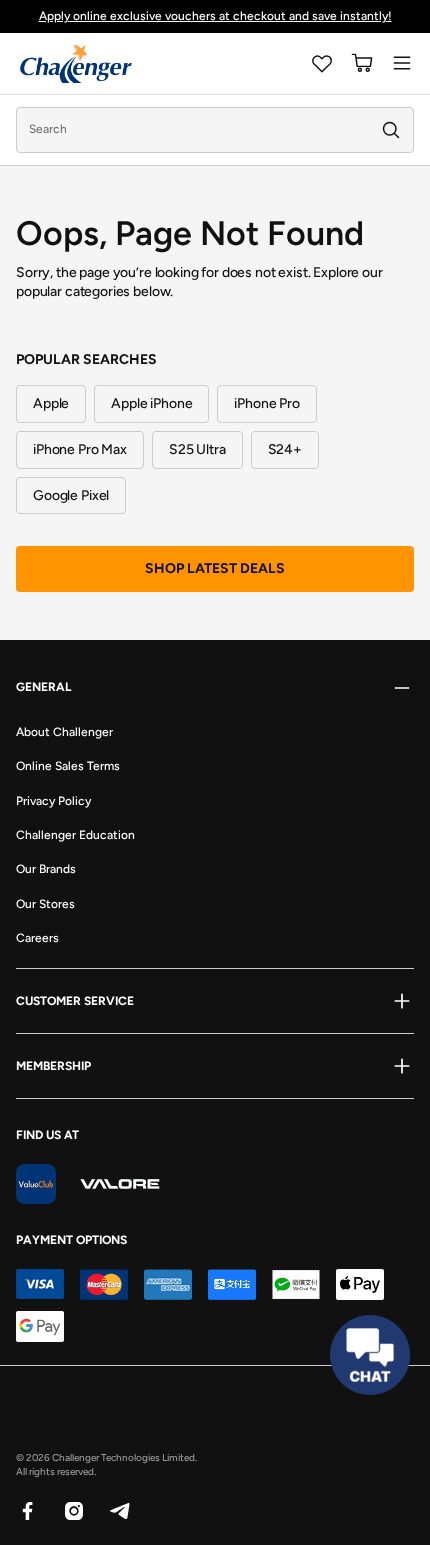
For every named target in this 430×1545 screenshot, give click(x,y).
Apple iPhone (151, 403)
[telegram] (119, 1510)
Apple (51, 403)
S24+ (285, 449)
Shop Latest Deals (215, 568)
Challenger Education (75, 835)
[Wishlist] (322, 63)
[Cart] (362, 63)
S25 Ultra (197, 449)
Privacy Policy (53, 801)
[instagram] (73, 1510)
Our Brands (46, 869)
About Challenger (64, 732)
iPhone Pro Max (80, 449)
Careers (37, 938)
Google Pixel (71, 495)
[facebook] (27, 1510)
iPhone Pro (267, 403)
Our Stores (45, 904)
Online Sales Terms (68, 766)
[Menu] (402, 63)
